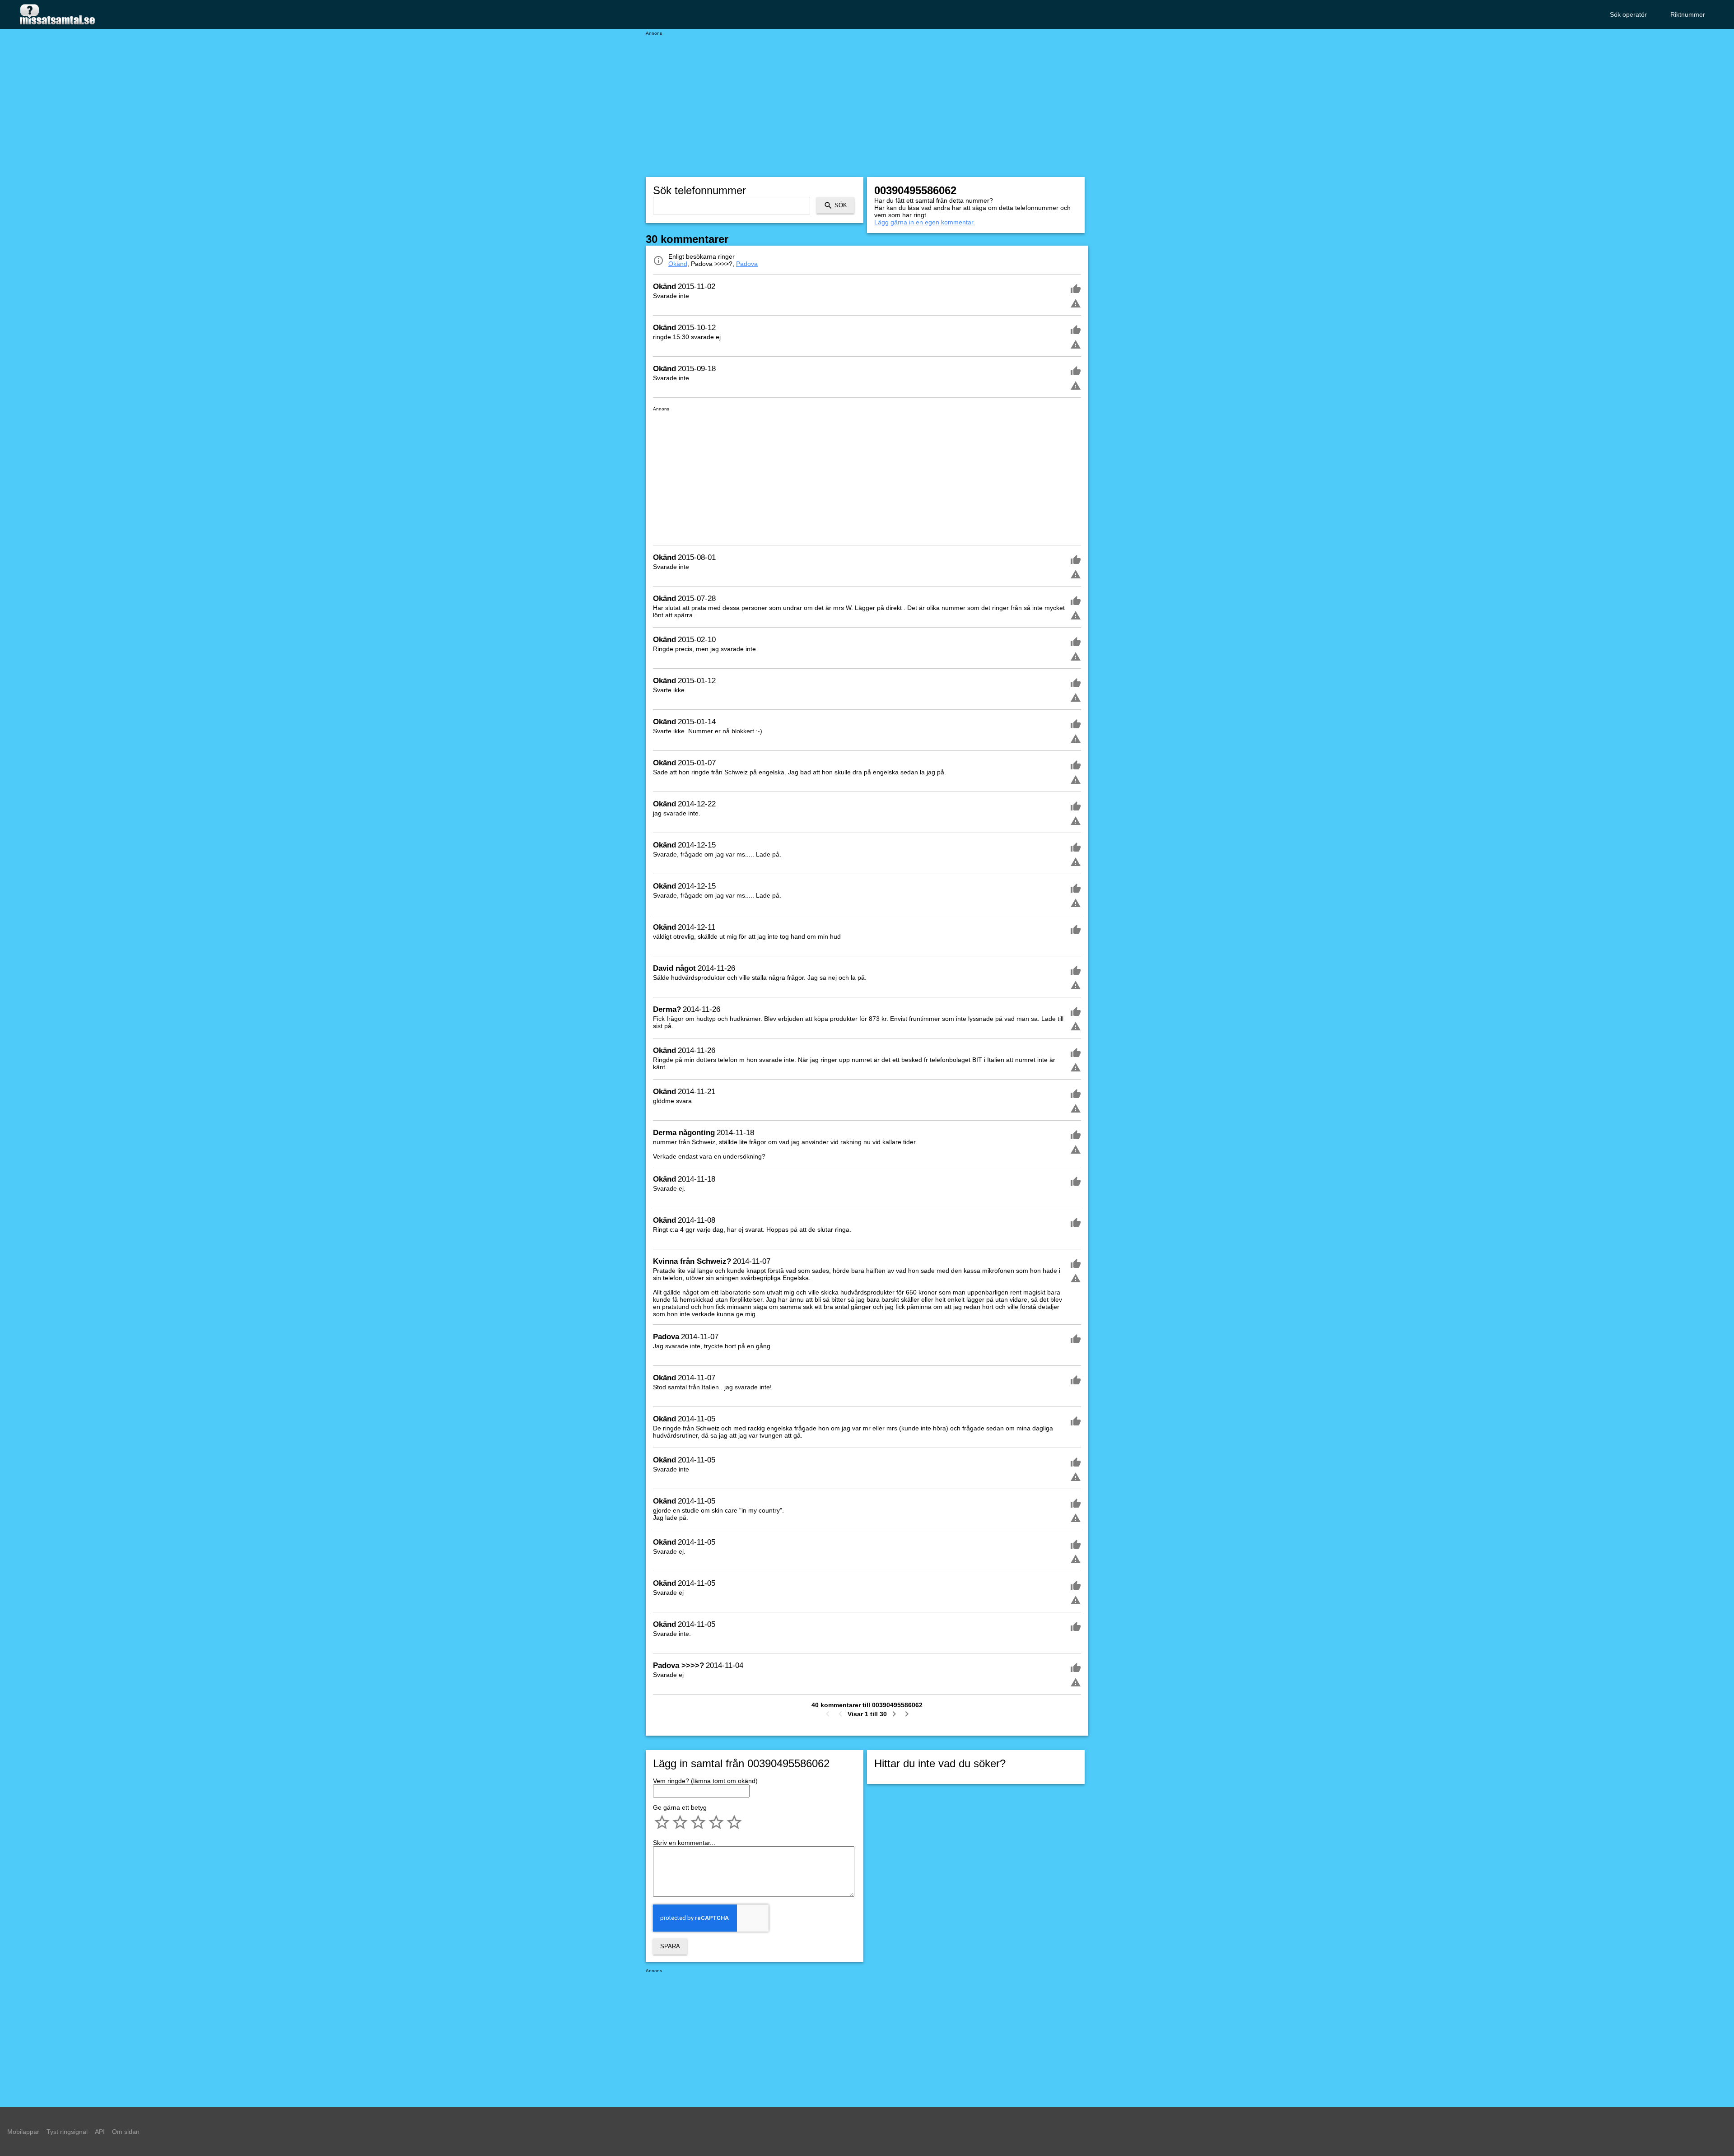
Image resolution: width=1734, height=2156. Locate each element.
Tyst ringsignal (67, 2132)
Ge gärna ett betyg (680, 1807)
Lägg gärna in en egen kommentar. (925, 222)
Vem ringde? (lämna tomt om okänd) (705, 1781)
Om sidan (126, 2132)
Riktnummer (1688, 14)
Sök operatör (1628, 14)
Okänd (678, 264)
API (100, 2132)
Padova (747, 264)
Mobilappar (23, 2132)
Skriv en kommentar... (684, 1843)
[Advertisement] (867, 99)
